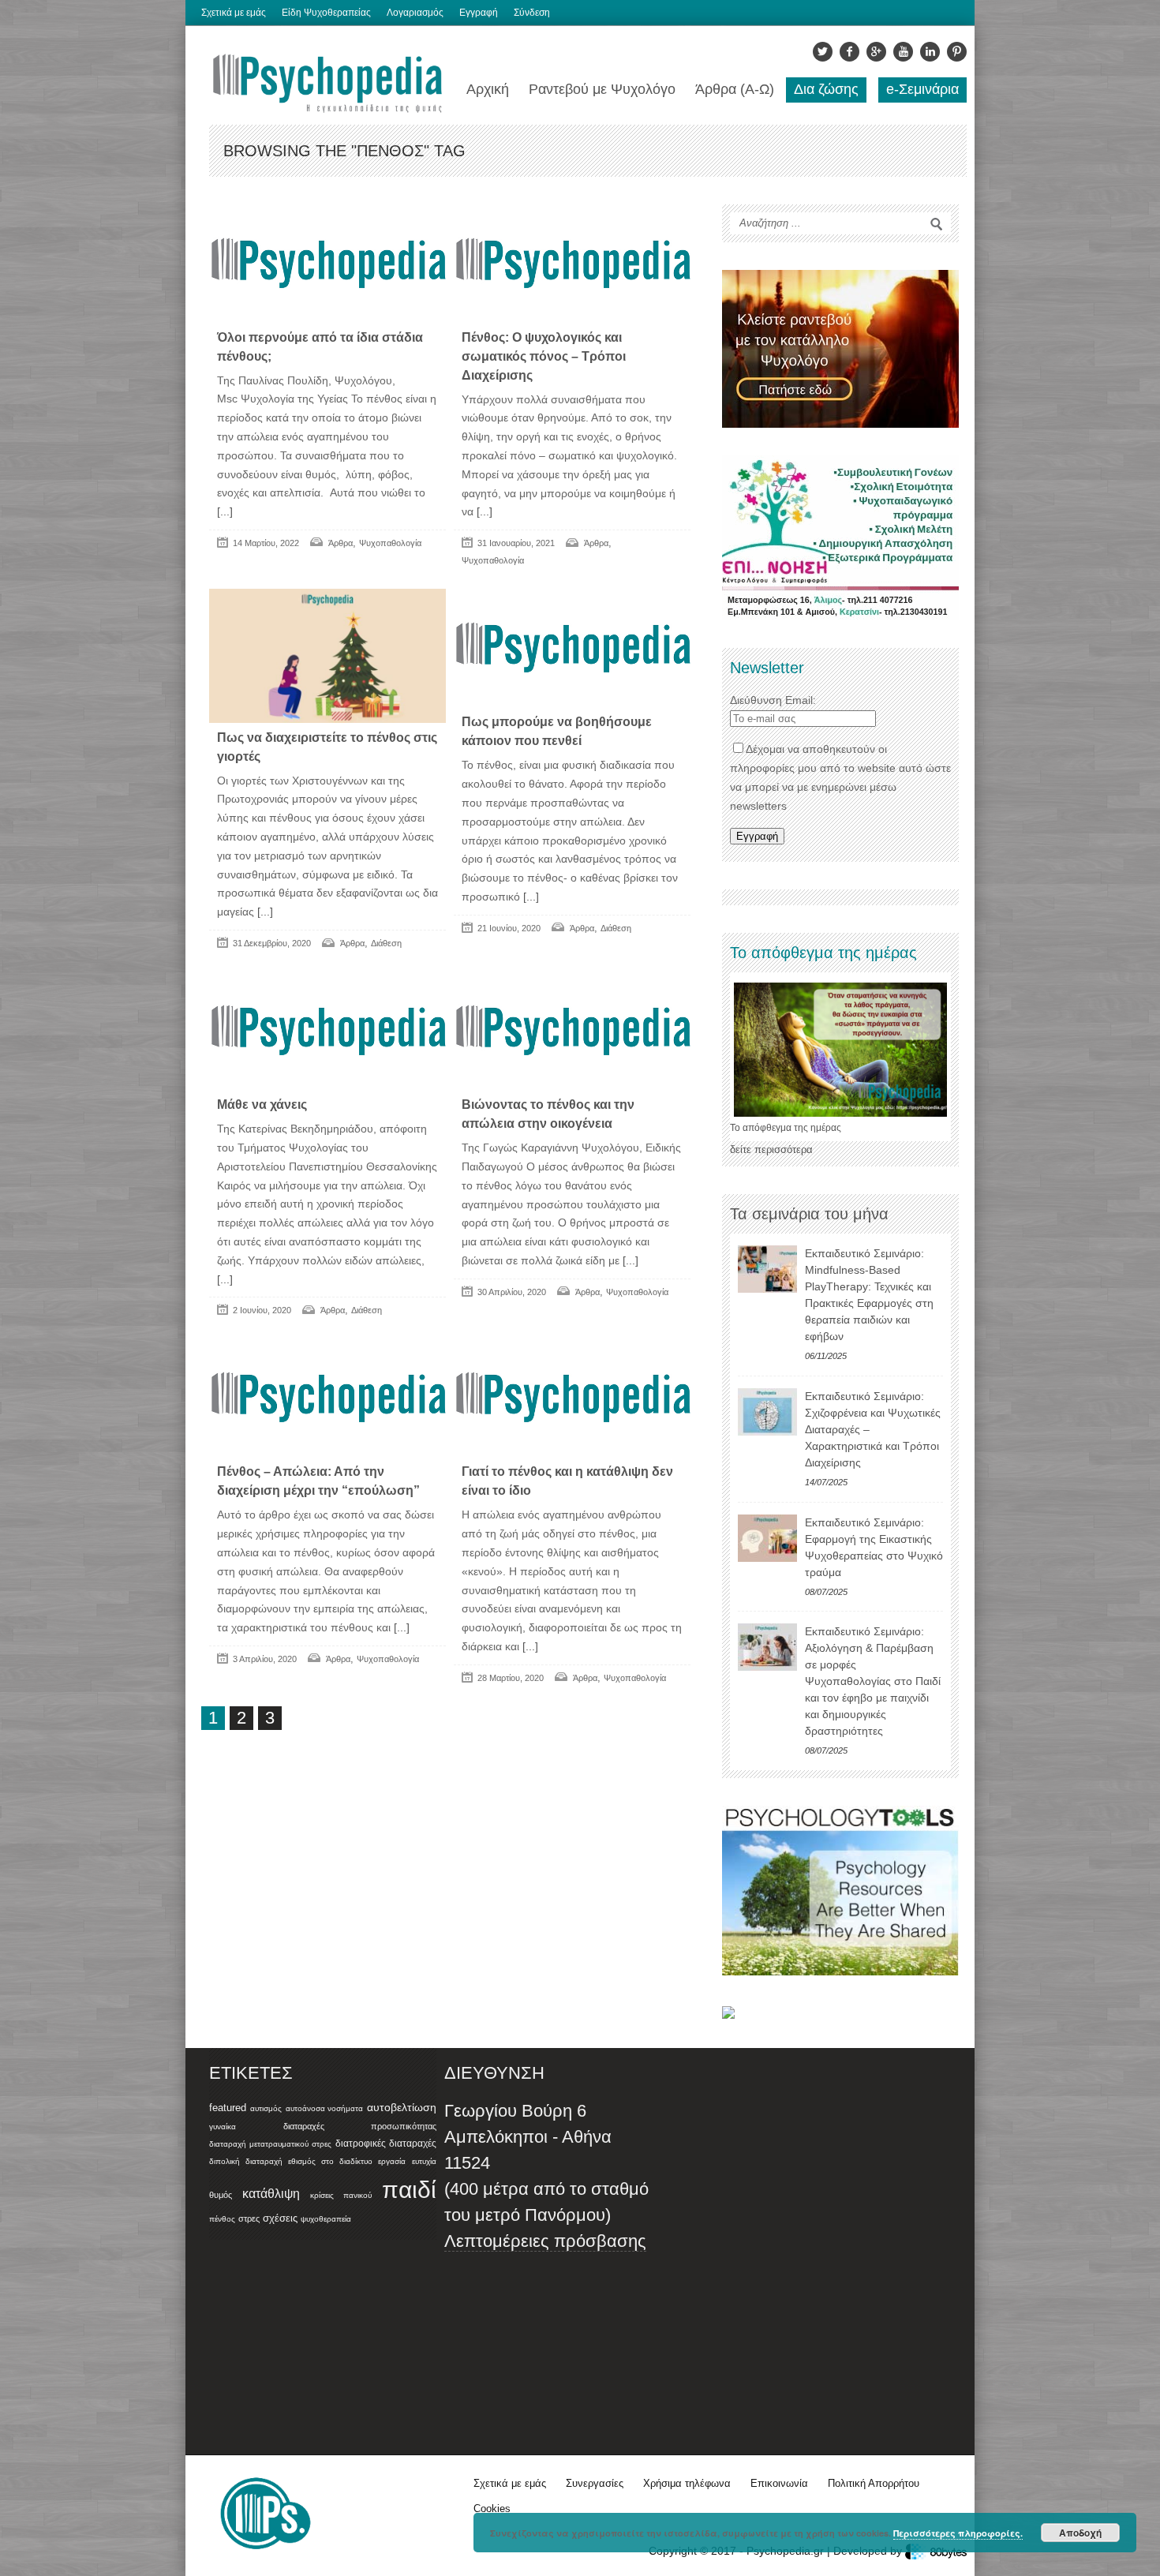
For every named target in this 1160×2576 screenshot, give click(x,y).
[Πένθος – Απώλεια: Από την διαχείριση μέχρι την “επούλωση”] (327, 1398)
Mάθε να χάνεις (262, 1105)
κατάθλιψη (271, 2193)
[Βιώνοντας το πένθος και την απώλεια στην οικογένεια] (572, 1031)
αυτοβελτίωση (402, 2107)
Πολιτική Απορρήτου (874, 2483)
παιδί (409, 2190)
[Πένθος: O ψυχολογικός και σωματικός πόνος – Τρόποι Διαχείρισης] (572, 264)
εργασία (392, 2161)
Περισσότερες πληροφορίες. (958, 2533)
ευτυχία (424, 2161)
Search (937, 224)
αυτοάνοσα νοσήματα (325, 2108)
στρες (249, 2218)
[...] (225, 511)
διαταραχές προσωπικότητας (360, 2126)
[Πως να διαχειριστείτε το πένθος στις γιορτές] (327, 655)
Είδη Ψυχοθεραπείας (326, 13)
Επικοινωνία (779, 2483)
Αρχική (488, 89)
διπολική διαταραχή (246, 2161)
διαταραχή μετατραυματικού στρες (270, 2144)
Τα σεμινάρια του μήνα (809, 1214)
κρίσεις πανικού (341, 2195)
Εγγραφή (479, 13)
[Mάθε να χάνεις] (327, 1031)
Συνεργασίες (595, 2483)
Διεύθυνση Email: (773, 700)
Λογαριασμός (415, 13)
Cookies (492, 2509)
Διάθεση (386, 943)
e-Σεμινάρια (922, 89)
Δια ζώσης (826, 89)
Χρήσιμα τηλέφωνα (687, 2483)
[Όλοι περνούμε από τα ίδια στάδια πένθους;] (327, 264)
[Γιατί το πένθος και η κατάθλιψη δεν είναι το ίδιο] (572, 1398)
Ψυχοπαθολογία (390, 543)
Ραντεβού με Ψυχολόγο (602, 89)
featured (228, 2108)
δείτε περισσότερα (771, 1149)
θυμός (221, 2195)
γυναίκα (223, 2127)
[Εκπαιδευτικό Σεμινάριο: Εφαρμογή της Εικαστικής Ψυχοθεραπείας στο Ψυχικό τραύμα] (767, 1538)
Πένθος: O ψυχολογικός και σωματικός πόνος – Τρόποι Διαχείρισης (544, 356)
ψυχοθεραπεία (326, 2219)
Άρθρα (341, 543)
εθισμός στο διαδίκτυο (330, 2161)
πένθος (222, 2219)
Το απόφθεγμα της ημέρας (786, 1128)
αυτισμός (266, 2108)
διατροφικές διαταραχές (386, 2144)
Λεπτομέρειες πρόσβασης (545, 2241)
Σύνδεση (532, 13)
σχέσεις (280, 2218)
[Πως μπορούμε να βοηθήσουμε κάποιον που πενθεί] (572, 648)
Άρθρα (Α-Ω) (735, 89)
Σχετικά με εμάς (234, 13)
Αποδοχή (1080, 2533)
